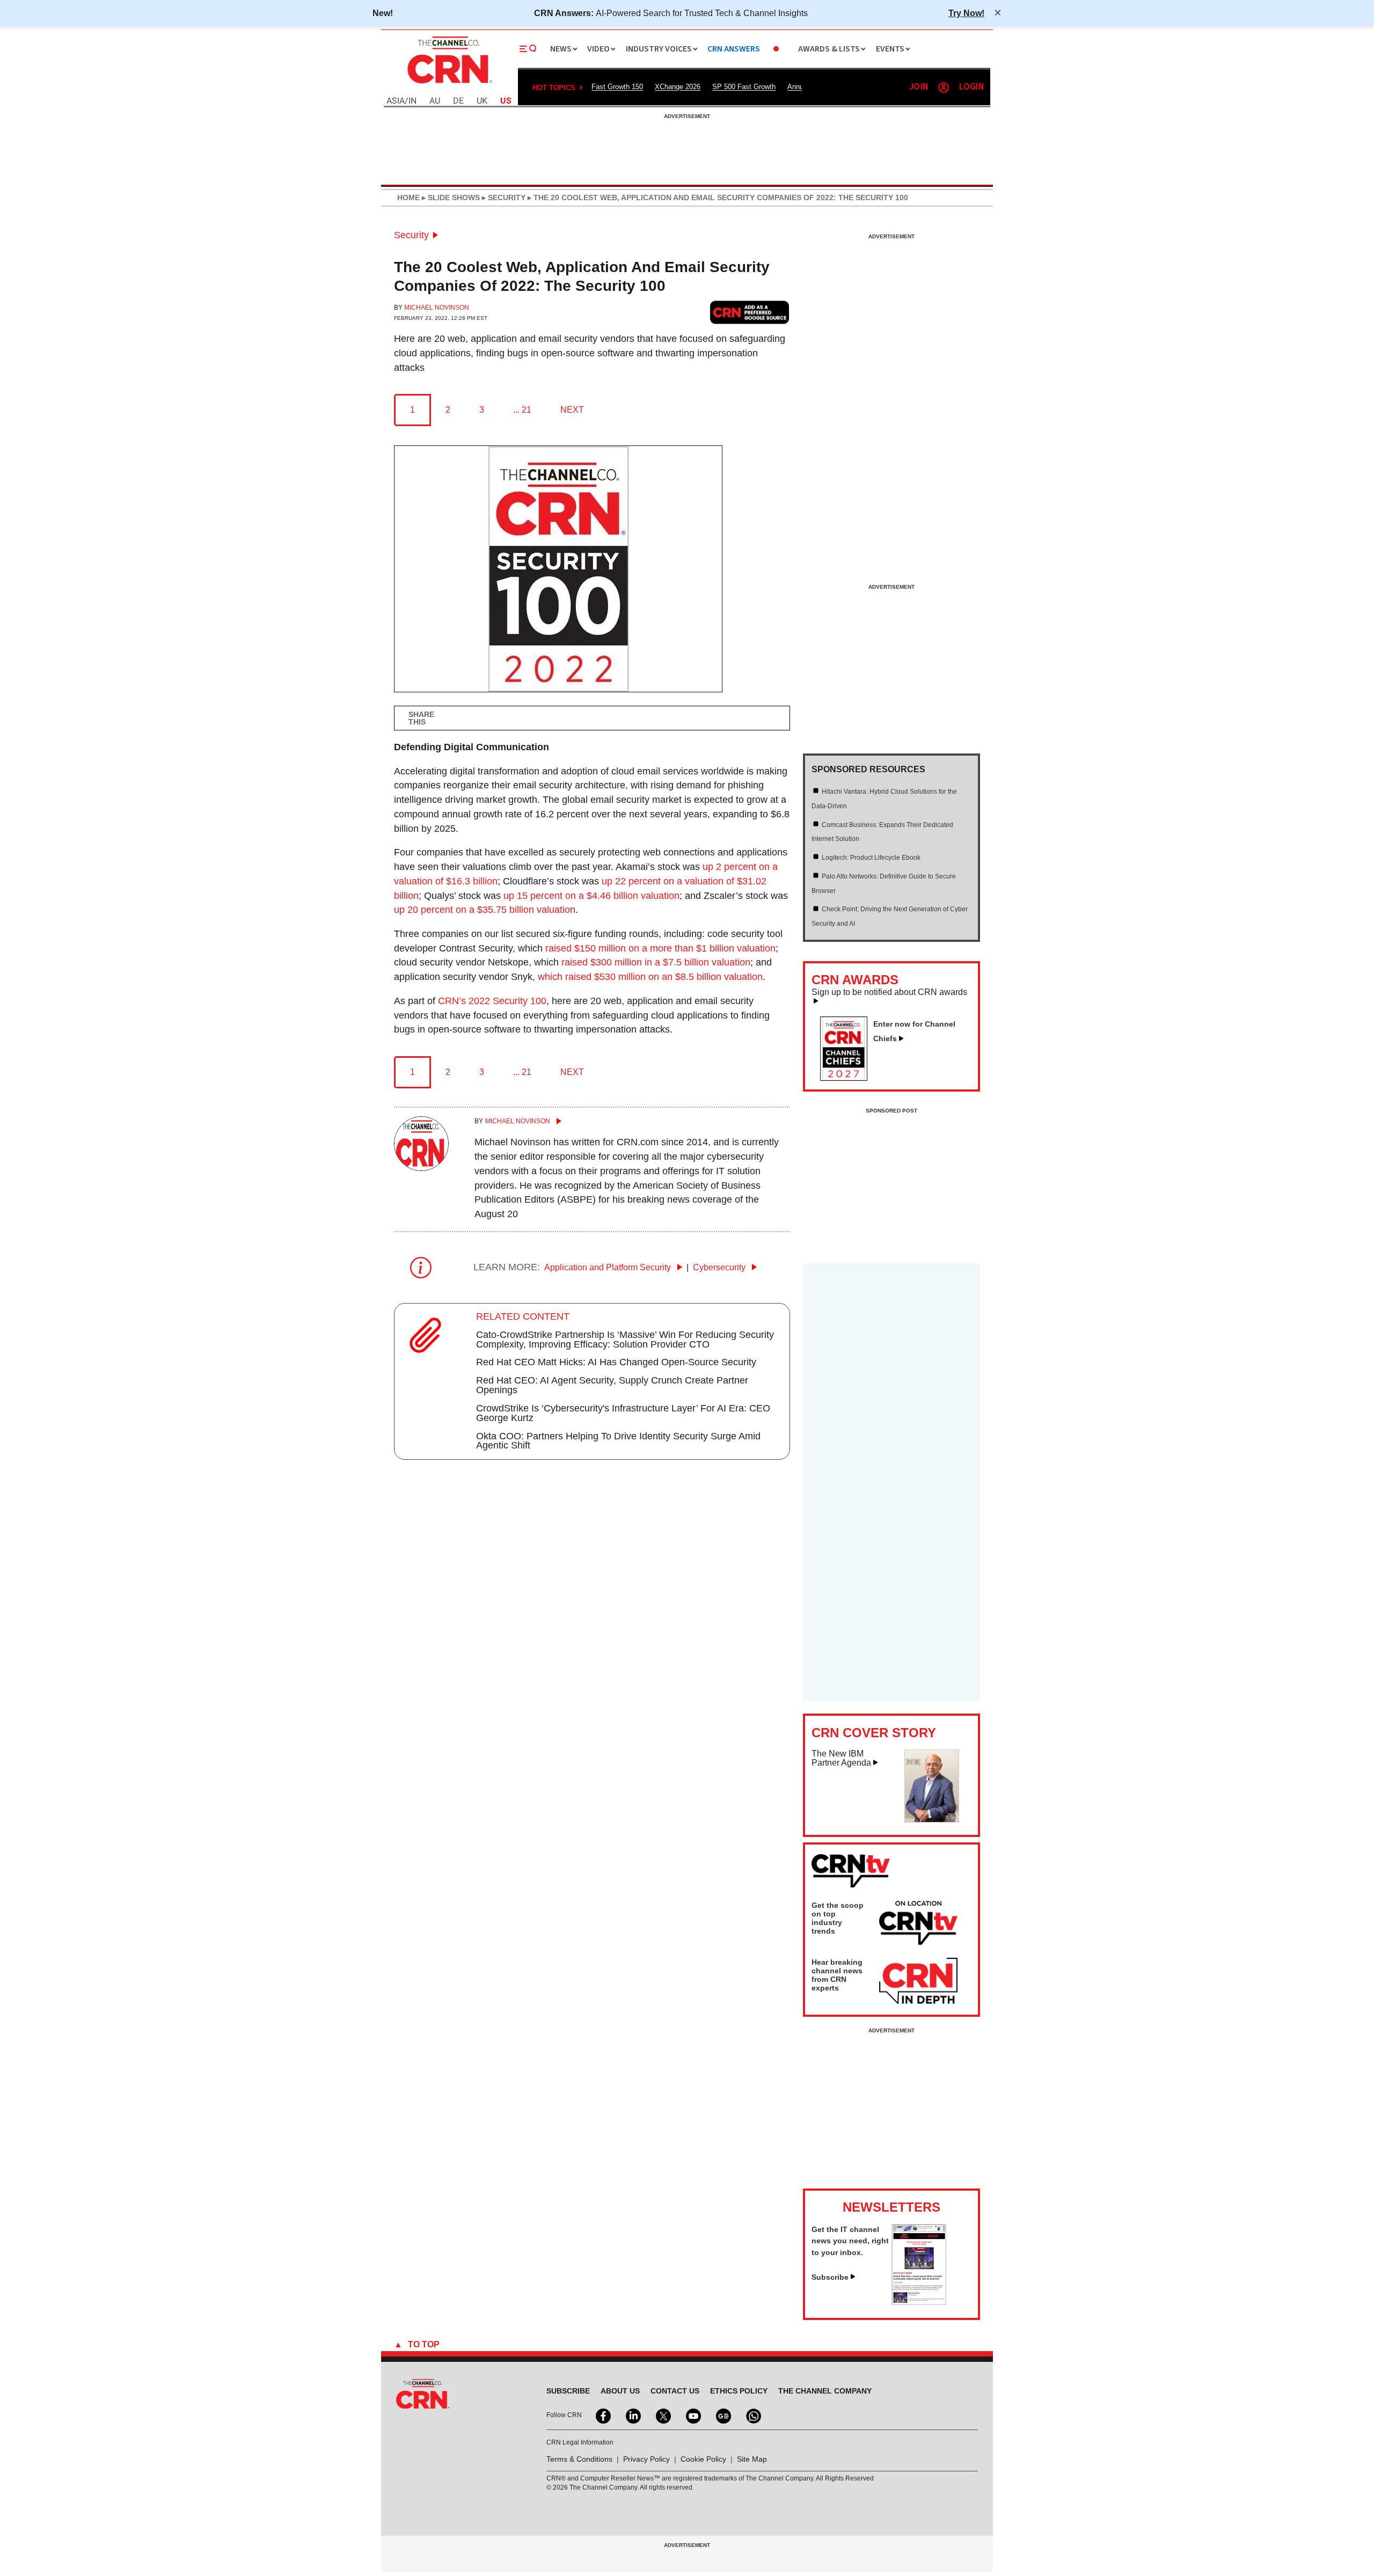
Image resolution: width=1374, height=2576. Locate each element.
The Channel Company (825, 2391)
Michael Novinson (437, 308)
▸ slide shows (450, 197)
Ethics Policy (739, 2391)
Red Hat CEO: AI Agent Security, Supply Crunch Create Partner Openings (612, 1385)
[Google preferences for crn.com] (750, 312)
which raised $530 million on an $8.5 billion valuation (650, 977)
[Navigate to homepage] (449, 85)
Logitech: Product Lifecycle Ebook (871, 858)
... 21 (522, 410)
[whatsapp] (752, 2415)
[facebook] (602, 2415)
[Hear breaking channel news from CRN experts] (918, 1981)
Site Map (752, 2459)
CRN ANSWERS (734, 49)
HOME (408, 197)
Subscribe (830, 2277)
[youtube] (692, 2415)
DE (458, 101)
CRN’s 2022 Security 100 (492, 1001)
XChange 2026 (678, 87)
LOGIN (971, 87)
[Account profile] (944, 87)
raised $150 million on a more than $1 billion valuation (660, 948)
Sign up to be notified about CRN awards (889, 992)
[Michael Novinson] (421, 1168)
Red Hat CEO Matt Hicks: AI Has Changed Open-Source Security (616, 1362)
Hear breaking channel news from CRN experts (837, 1975)
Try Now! (966, 13)
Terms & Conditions (579, 2459)
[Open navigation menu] (528, 49)
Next (572, 410)
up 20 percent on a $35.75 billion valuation (485, 910)
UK (482, 101)
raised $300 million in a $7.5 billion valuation (656, 962)
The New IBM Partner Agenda (841, 1758)
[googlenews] (722, 2415)
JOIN (919, 87)
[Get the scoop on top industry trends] (918, 1924)
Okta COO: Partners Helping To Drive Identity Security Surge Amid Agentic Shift (618, 1441)
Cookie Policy (703, 2459)
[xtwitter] (662, 2415)
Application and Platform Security (609, 1267)
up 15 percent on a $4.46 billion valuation (591, 896)
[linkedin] (632, 2415)
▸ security (503, 197)
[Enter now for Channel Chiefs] (848, 1078)
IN (412, 101)
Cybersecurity (720, 1267)
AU (435, 101)
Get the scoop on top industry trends (838, 1918)
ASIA (396, 101)
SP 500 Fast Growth (744, 87)
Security (411, 235)
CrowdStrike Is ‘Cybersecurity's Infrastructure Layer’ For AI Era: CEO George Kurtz (623, 1413)
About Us (620, 2391)
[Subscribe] (919, 2302)
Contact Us (675, 2391)
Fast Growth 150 (617, 87)
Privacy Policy (646, 2459)
